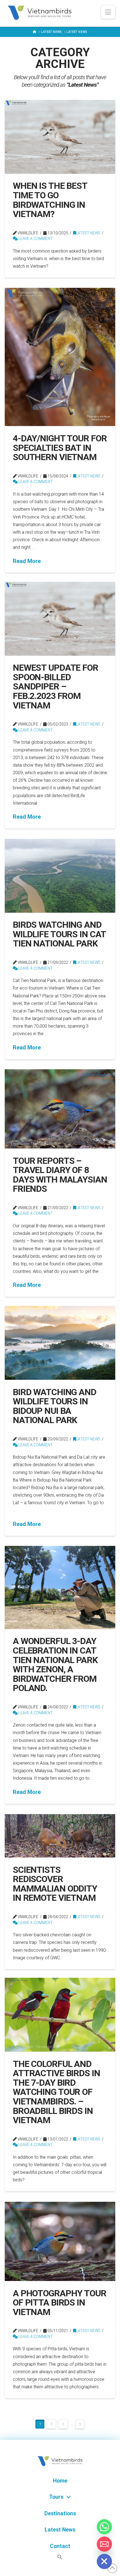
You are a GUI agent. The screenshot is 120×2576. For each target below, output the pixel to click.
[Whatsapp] (104, 2527)
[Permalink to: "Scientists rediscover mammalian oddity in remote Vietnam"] (60, 1836)
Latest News (88, 233)
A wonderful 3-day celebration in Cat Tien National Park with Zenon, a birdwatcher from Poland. (55, 1664)
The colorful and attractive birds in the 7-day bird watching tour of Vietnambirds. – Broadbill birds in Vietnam (57, 2092)
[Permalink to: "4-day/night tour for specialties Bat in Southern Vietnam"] (60, 357)
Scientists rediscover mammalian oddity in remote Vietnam (55, 1884)
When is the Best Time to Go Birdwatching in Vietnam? (50, 200)
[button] (108, 12)
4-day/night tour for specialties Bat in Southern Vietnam (60, 448)
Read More (27, 561)
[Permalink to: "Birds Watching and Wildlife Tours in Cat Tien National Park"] (60, 876)
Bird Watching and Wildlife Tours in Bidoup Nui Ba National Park (55, 1406)
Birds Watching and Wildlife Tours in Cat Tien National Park (59, 934)
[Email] (104, 2544)
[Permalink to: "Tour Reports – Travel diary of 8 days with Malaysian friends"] (60, 1109)
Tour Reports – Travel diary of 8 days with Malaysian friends (60, 1175)
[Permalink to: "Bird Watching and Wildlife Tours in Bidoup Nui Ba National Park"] (60, 1343)
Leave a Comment (35, 239)
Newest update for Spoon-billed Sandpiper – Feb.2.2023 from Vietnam (56, 686)
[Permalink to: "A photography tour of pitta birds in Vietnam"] (60, 2241)
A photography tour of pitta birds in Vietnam (60, 2303)
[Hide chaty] (104, 2561)
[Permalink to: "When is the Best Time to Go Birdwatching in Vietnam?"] (60, 137)
